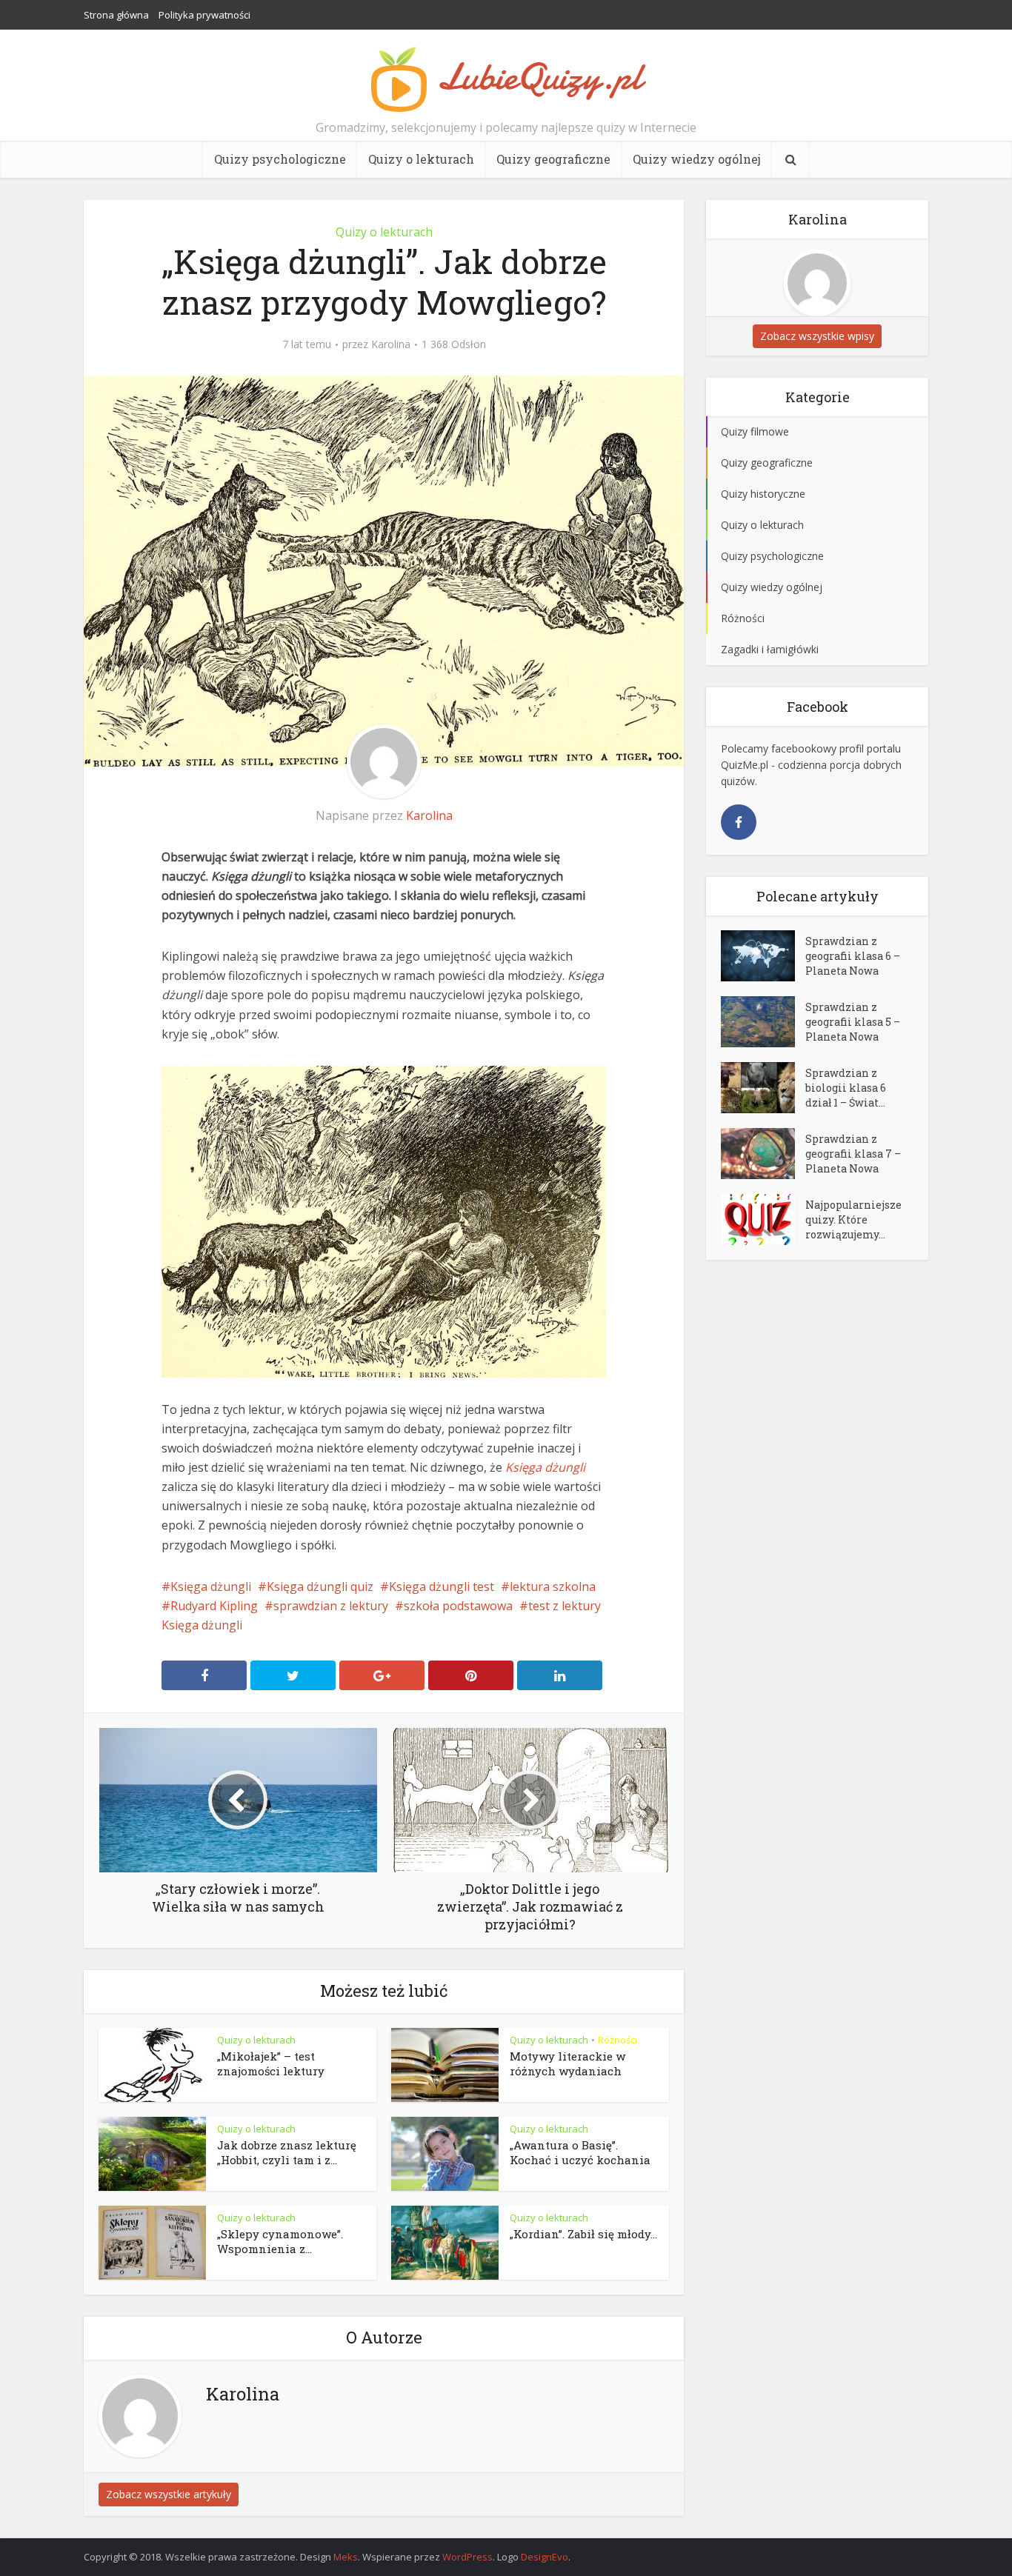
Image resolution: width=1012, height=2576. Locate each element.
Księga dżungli (211, 1586)
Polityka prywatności (204, 15)
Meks (346, 2557)
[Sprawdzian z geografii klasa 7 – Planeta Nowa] (763, 1154)
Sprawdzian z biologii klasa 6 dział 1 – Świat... (846, 1088)
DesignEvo (545, 2557)
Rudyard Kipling (214, 1606)
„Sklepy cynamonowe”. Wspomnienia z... (280, 2241)
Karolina (391, 344)
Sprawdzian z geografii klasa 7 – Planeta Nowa (853, 1154)
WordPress (467, 2557)
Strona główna (116, 15)
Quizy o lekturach (421, 159)
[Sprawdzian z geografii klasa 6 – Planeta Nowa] (763, 956)
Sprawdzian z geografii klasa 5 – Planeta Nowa (853, 1022)
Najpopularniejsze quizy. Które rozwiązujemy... (853, 1219)
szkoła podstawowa (458, 1606)
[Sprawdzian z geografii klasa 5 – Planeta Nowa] (763, 1022)
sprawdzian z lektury (331, 1606)
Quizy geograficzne (553, 159)
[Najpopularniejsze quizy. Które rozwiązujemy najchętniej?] (763, 1219)
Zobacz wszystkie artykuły (169, 2494)
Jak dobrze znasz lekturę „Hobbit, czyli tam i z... (287, 2152)
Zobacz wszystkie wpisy (817, 336)
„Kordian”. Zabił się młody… (583, 2234)
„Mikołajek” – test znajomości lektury (271, 2063)
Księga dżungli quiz (320, 1586)
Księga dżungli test (442, 1586)
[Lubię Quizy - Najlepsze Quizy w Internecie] (506, 78)
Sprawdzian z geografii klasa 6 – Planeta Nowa (853, 956)
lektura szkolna (553, 1586)
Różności (617, 2040)
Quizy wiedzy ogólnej (697, 159)
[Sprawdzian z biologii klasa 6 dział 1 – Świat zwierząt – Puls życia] (763, 1088)
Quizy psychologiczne (280, 159)
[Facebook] (739, 822)
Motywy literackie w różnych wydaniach (567, 2063)
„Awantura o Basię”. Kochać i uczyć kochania (580, 2152)
